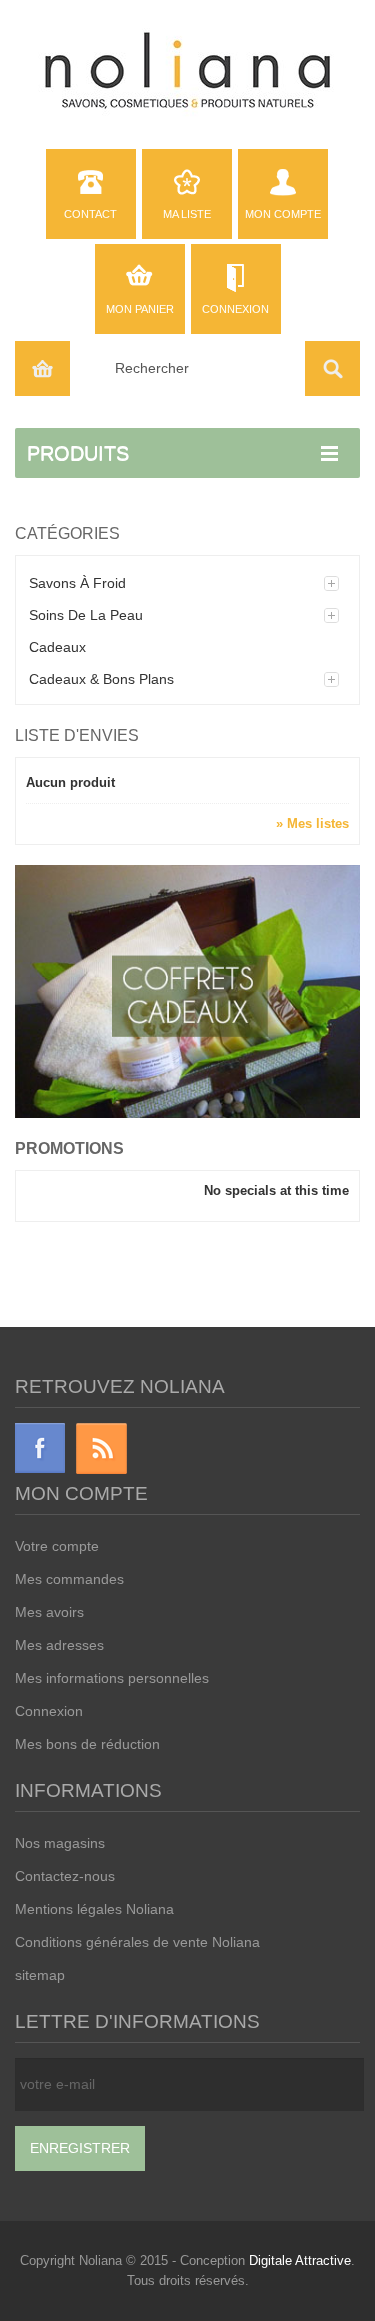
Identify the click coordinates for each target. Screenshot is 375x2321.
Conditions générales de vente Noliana (137, 1942)
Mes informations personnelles (112, 1678)
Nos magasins (60, 1843)
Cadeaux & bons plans (101, 679)
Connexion (235, 309)
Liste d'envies (77, 735)
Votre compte (57, 1546)
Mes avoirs (49, 1612)
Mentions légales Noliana (94, 1909)
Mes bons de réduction (87, 1744)
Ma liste (187, 214)
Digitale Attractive (300, 2260)
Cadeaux (57, 647)
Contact (90, 214)
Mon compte (283, 214)
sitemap (40, 1975)
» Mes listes (312, 823)
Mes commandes (69, 1579)
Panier (42, 368)
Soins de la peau (86, 615)
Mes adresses (59, 1645)
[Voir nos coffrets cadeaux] (187, 990)
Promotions (69, 1148)
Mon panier (140, 309)
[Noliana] (187, 72)
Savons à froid (77, 583)
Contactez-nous (65, 1876)
